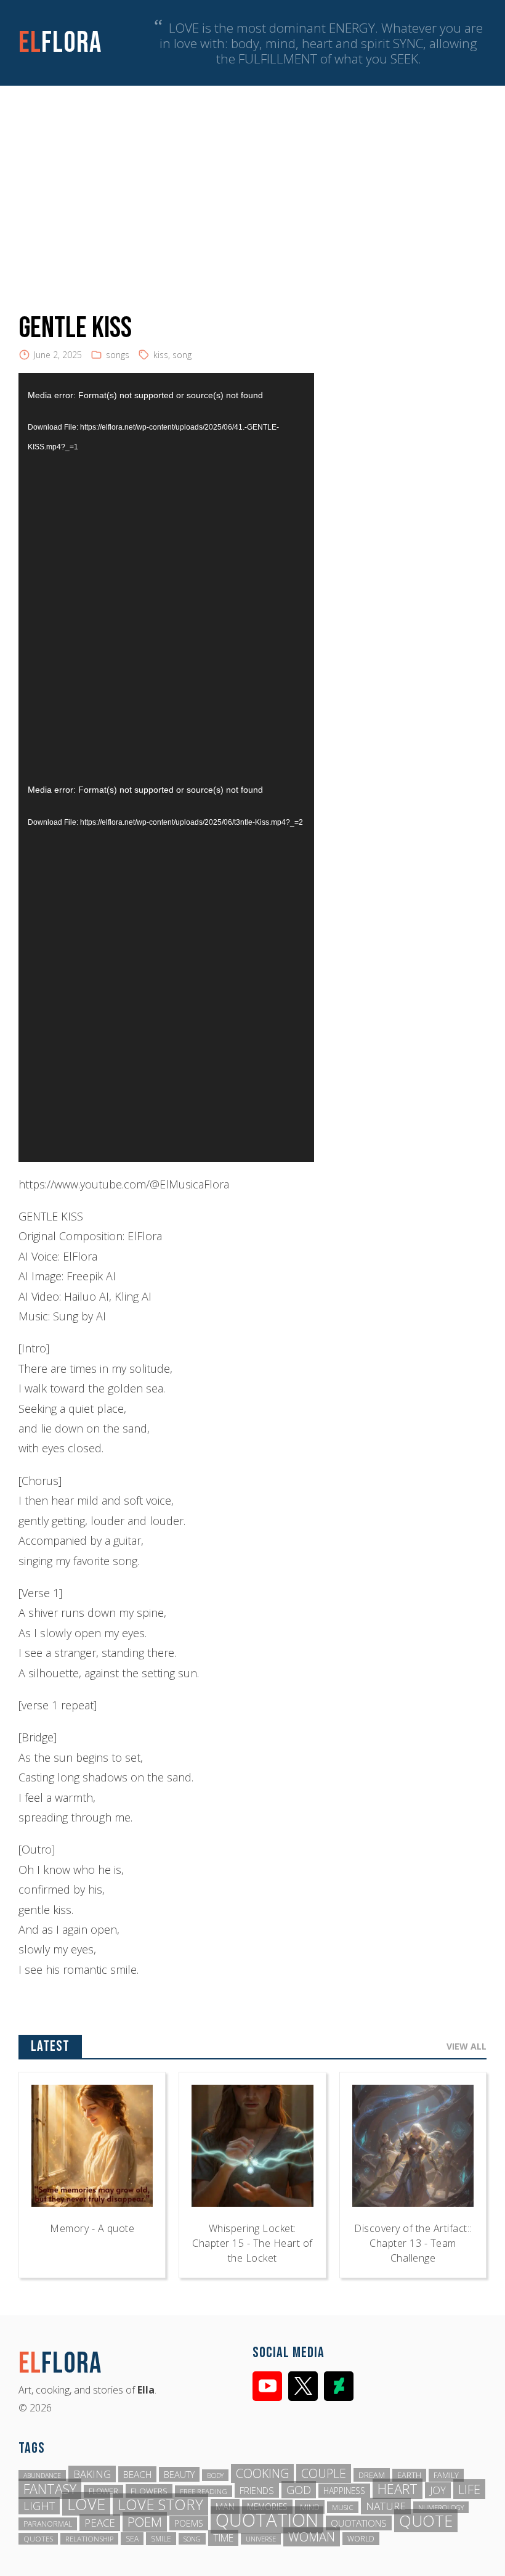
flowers (149, 2491)
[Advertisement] (252, 178)
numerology (441, 2507)
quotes (38, 2539)
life (469, 2489)
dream (372, 2475)
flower (103, 2491)
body (215, 2475)
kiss (161, 355)
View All (467, 2046)
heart (398, 2489)
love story (160, 2504)
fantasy (50, 2489)
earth (409, 2475)
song (182, 355)
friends (257, 2490)
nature (386, 2506)
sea (132, 2539)
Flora (60, 43)
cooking (262, 2473)
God (299, 2490)
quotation (267, 2520)
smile (161, 2539)
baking (92, 2474)
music (343, 2507)
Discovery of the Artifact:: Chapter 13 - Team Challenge (413, 2243)
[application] (166, 570)
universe (261, 2539)
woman (312, 2537)
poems (189, 2523)
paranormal (48, 2524)
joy (438, 2490)
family (446, 2475)
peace (100, 2523)
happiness (344, 2491)
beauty (179, 2474)
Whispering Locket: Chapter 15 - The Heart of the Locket (252, 2243)
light (39, 2506)
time (223, 2538)
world (361, 2539)
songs (118, 355)
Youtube (267, 2386)
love (86, 2504)
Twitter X (303, 2386)
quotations (359, 2523)
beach (137, 2474)
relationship (89, 2539)
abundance (42, 2476)
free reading (204, 2491)
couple (324, 2473)
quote (426, 2521)
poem (145, 2522)
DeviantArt (339, 2386)
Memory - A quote (92, 2228)
